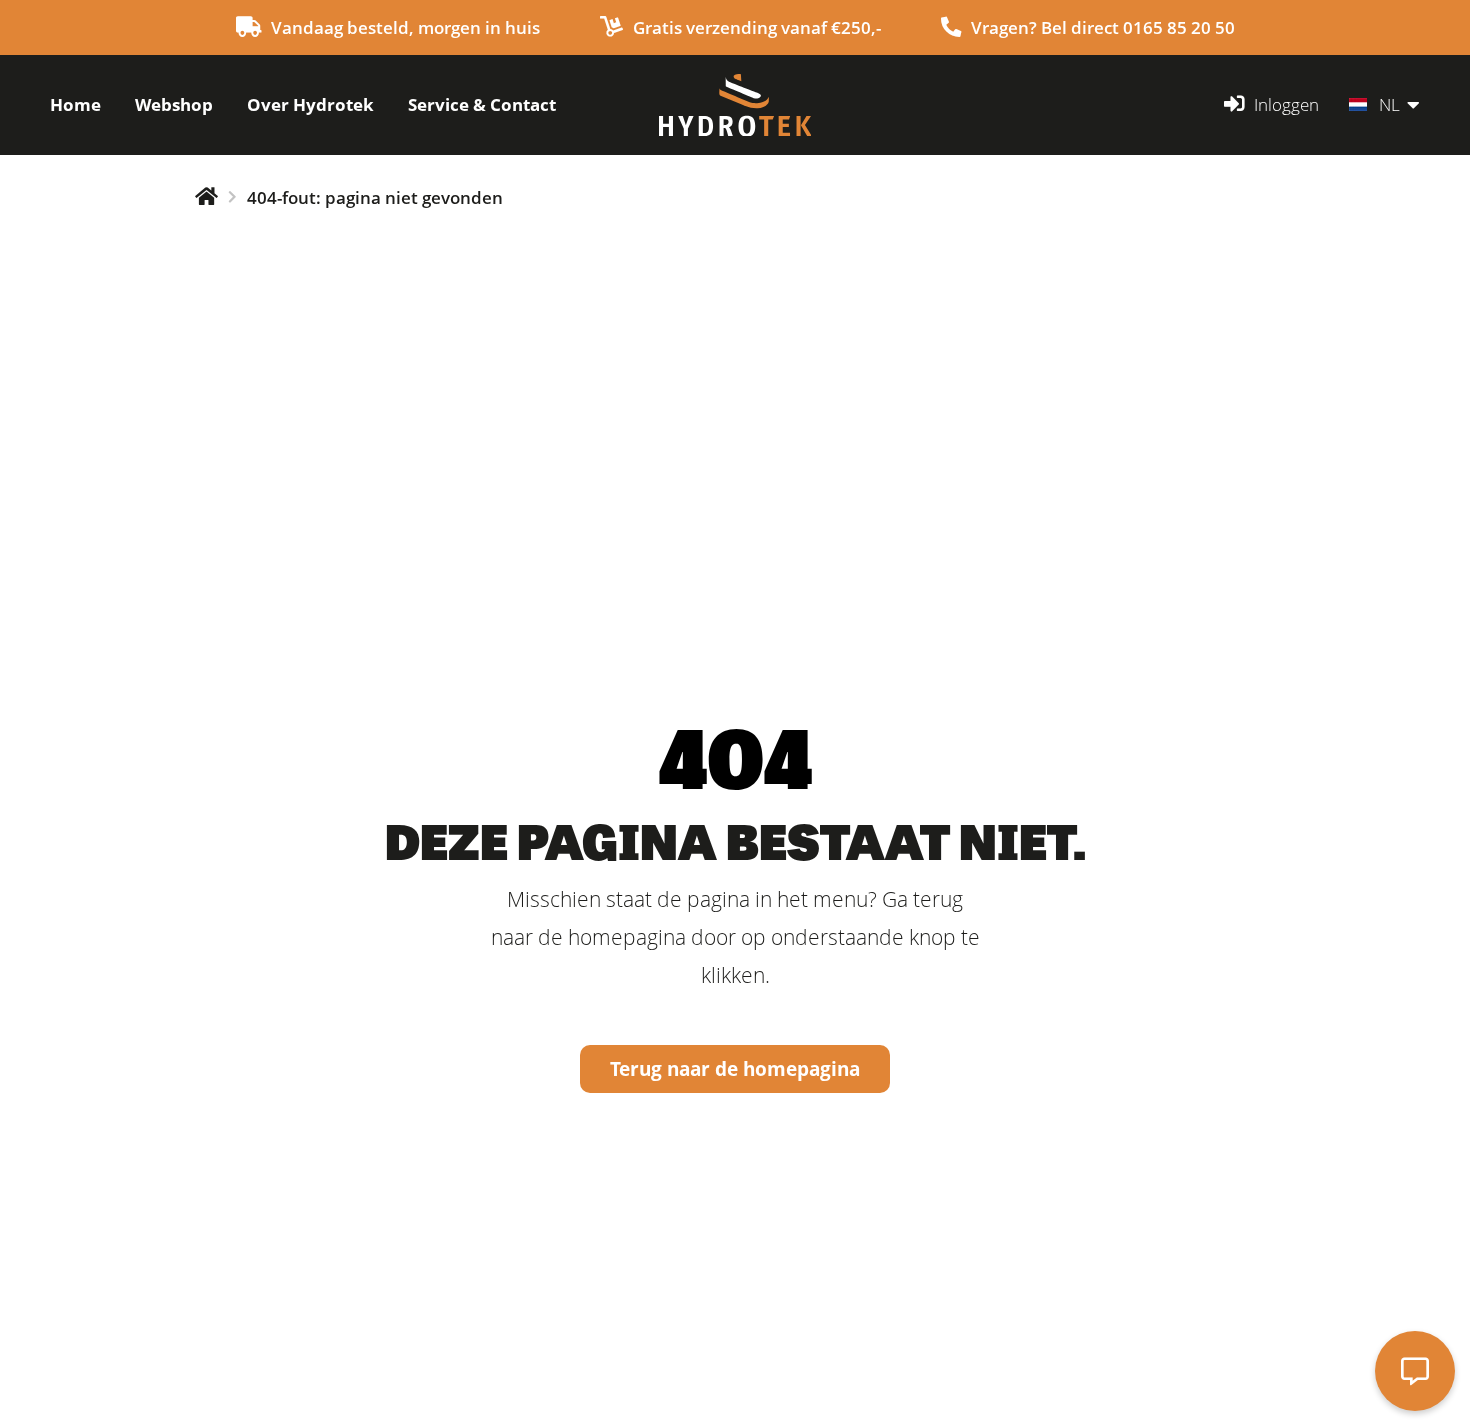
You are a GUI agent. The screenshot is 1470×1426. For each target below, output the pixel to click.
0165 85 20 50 (1179, 27)
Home (75, 104)
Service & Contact (482, 104)
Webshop (174, 104)
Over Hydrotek (310, 104)
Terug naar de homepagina (735, 1068)
